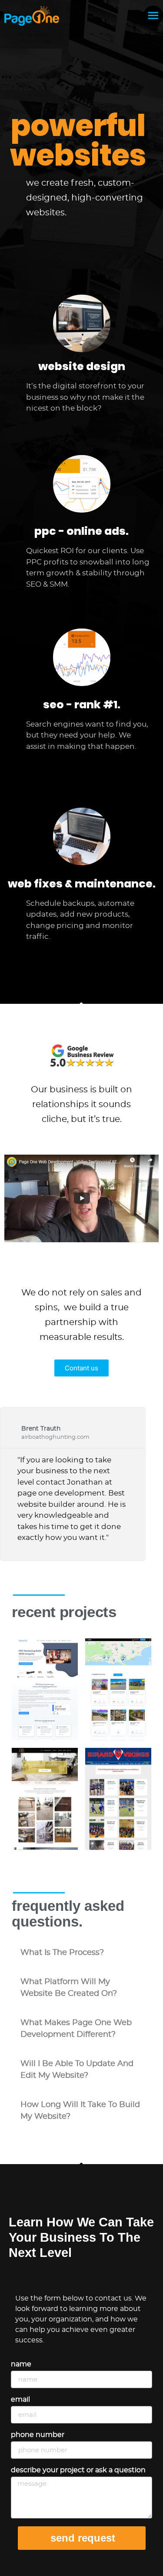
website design (82, 366)
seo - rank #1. (82, 705)
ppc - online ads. (81, 531)
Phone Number (38, 2435)
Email (20, 2399)
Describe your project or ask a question (78, 2470)
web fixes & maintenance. (82, 884)
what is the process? (62, 1953)
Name (21, 2364)
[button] (81, 1953)
